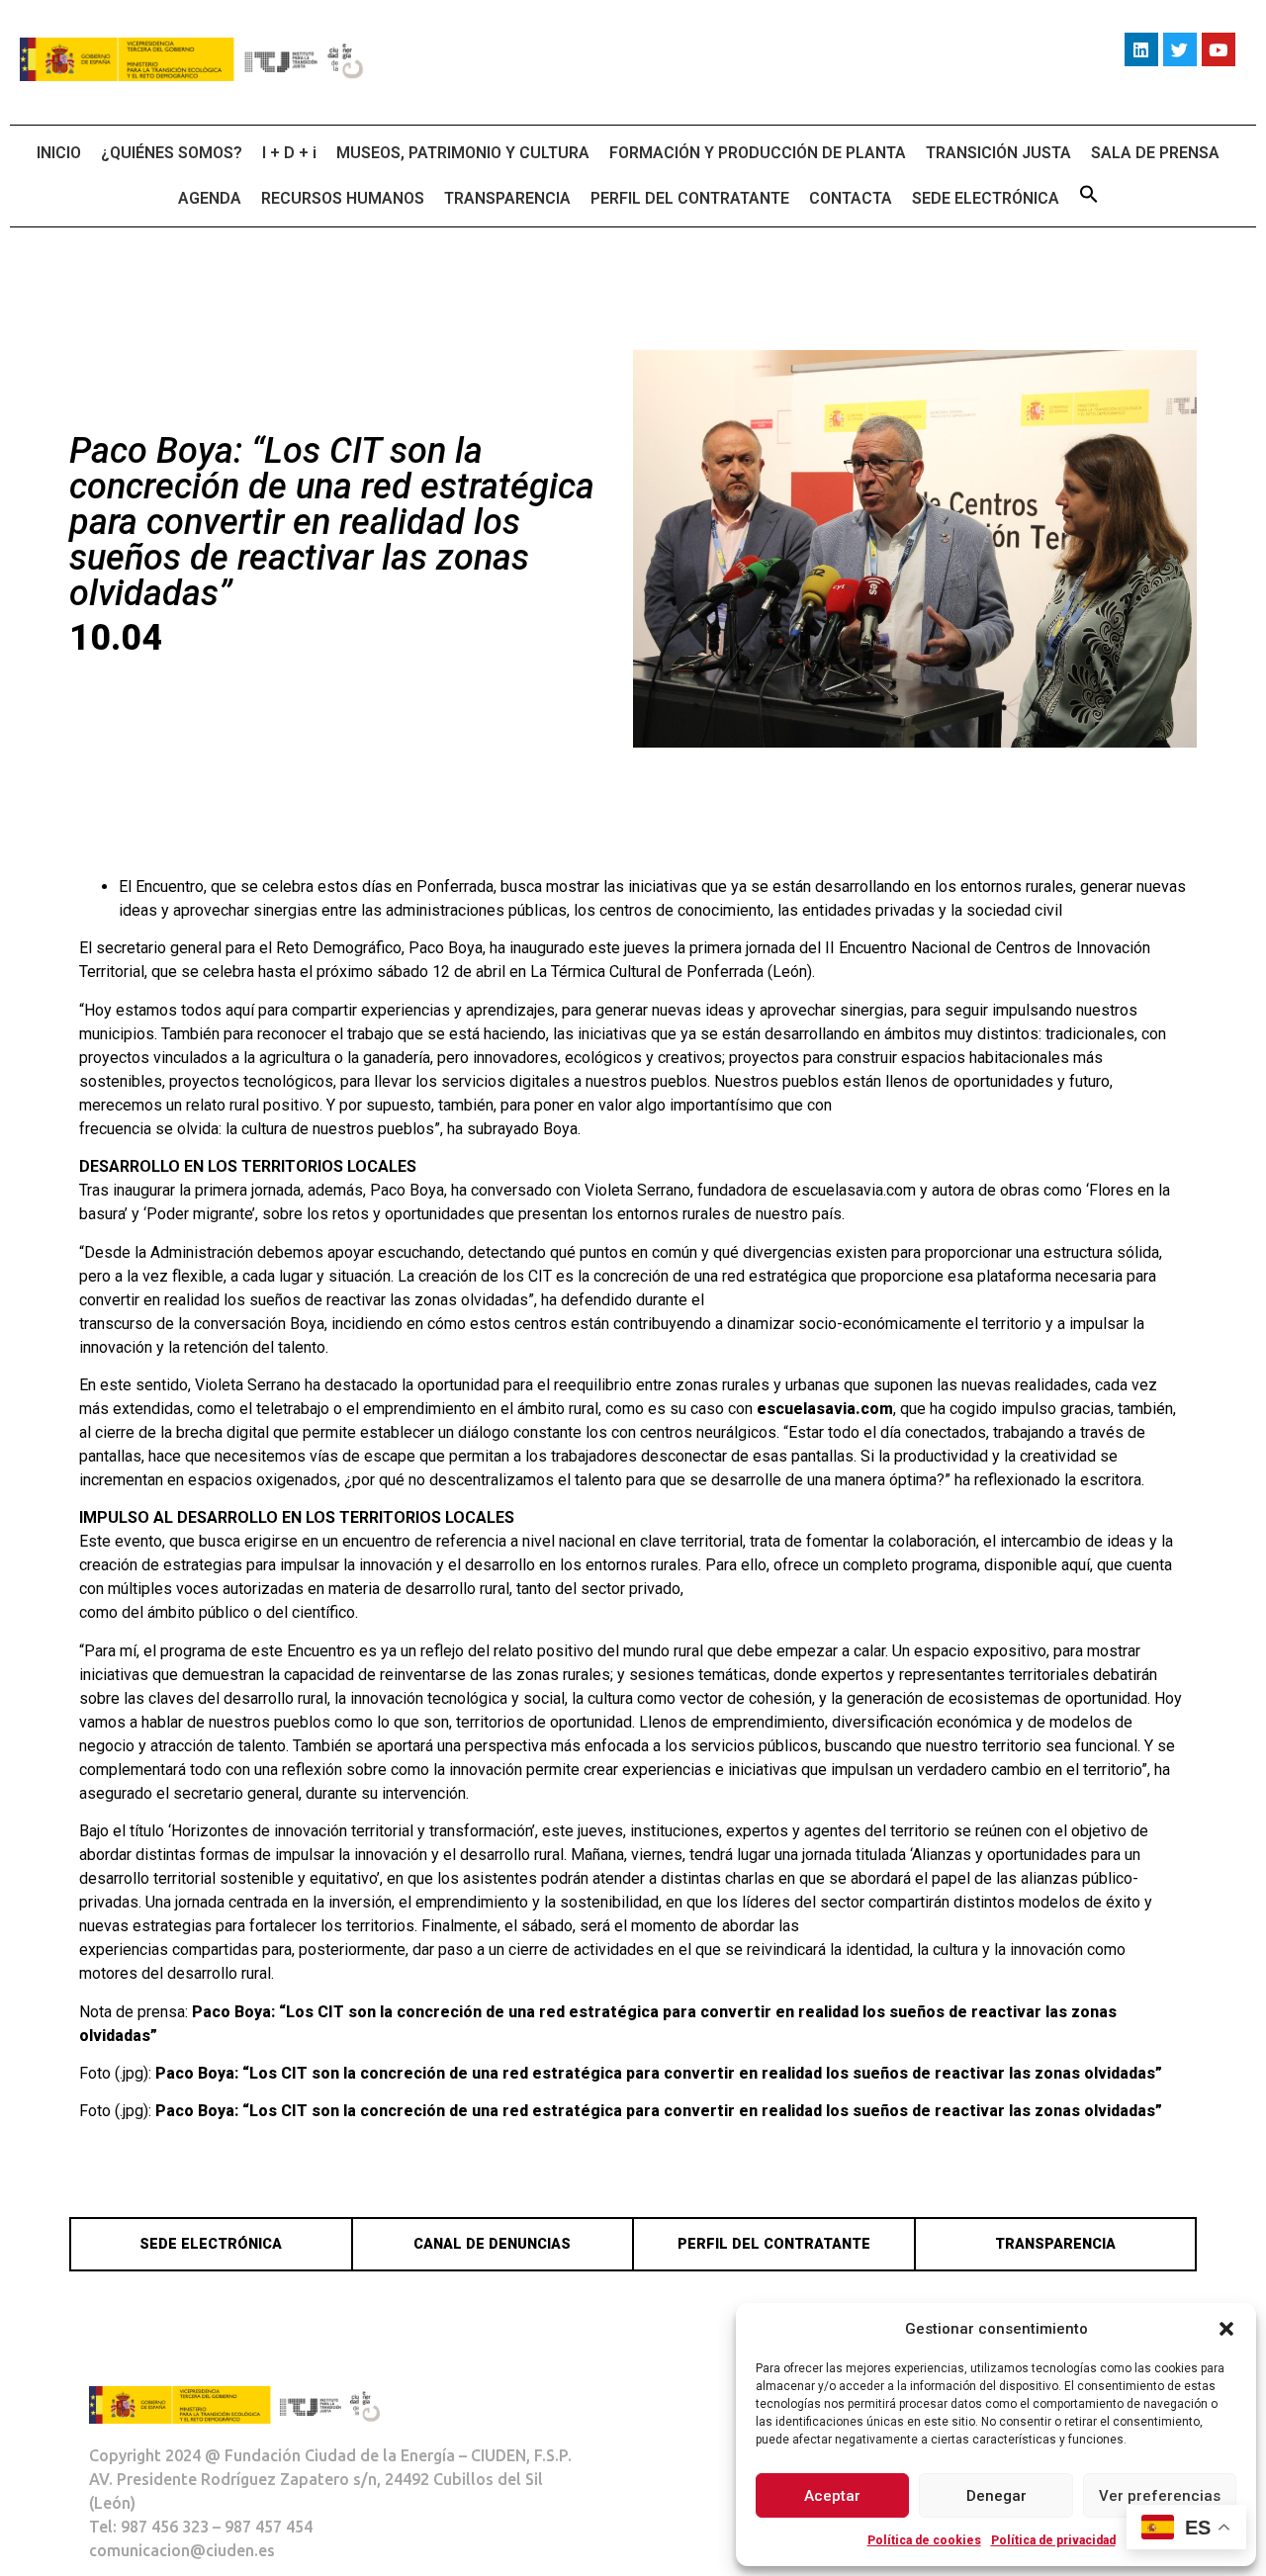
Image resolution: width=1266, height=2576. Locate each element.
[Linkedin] (1141, 49)
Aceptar (832, 2496)
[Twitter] (1180, 49)
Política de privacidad (1053, 2540)
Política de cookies (924, 2540)
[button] (1226, 2329)
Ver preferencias (1160, 2496)
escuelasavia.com (825, 1409)
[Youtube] (1219, 49)
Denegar (996, 2496)
